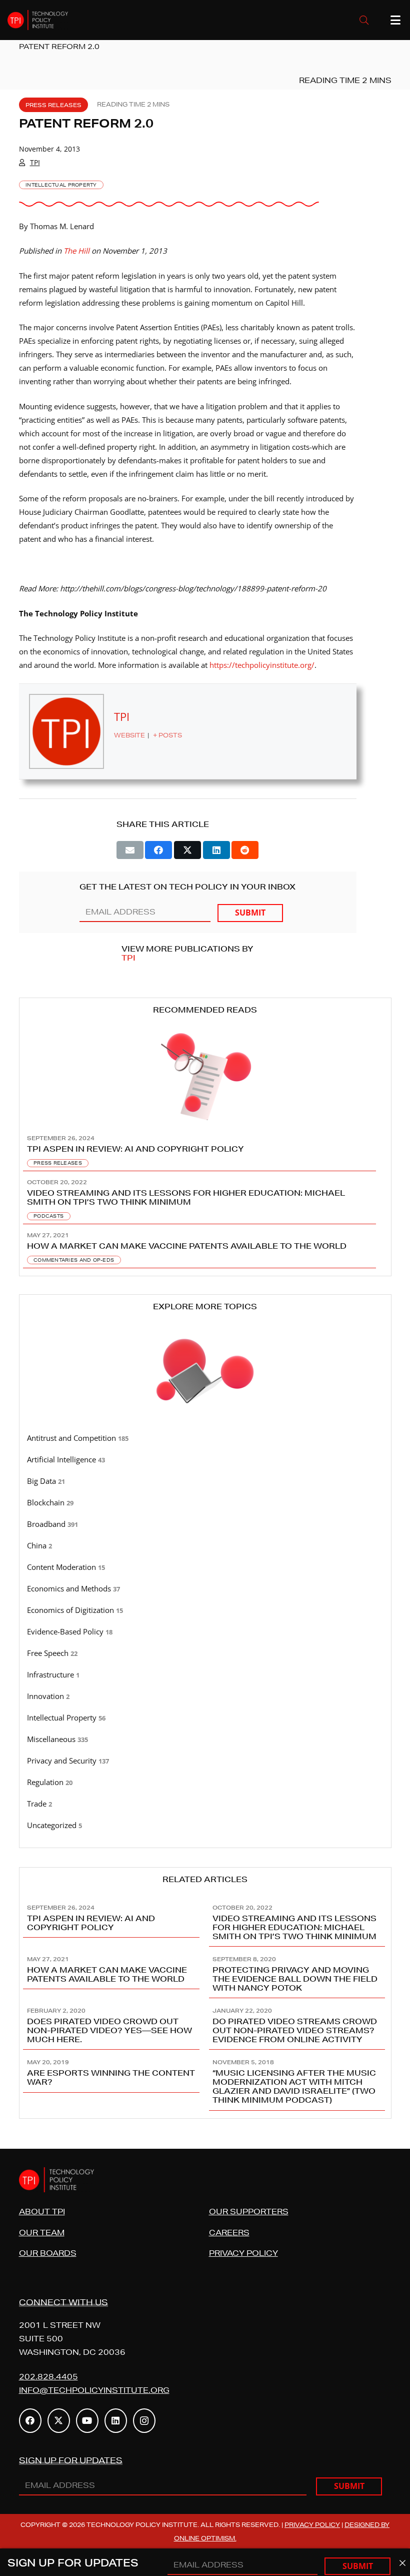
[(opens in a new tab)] (205, 1246)
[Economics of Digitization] (205, 1610)
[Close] (402, 2563)
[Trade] (205, 1804)
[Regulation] (205, 1783)
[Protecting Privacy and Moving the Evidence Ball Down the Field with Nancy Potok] (298, 1972)
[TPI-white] (38, 20)
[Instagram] (144, 2421)
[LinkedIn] (116, 2421)
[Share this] (158, 850)
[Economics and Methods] (205, 1589)
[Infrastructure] (205, 1675)
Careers (229, 2233)
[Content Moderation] (205, 1567)
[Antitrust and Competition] (205, 1438)
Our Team (42, 2233)
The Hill (76, 251)
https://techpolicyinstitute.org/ (262, 665)
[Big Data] (205, 1481)
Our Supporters (249, 2212)
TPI (35, 162)
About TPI (42, 2212)
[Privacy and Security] (205, 1761)
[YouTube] (87, 2421)
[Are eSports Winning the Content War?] (112, 2080)
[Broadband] (205, 1524)
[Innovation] (205, 1696)
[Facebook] (30, 2421)
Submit (250, 913)
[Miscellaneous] (205, 1740)
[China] (205, 1546)
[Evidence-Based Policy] (205, 1632)
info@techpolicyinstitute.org (94, 2390)
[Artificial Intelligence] (205, 1460)
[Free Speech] (205, 1653)
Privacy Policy (243, 2253)
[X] (59, 2421)
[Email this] (130, 850)
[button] (364, 20)
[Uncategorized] (205, 1826)
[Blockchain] (205, 1503)
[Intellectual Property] (205, 1718)
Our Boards (48, 2253)
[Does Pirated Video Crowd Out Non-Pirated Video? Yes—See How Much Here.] (112, 2024)
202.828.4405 (48, 2377)
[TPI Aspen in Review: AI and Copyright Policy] (205, 1150)
